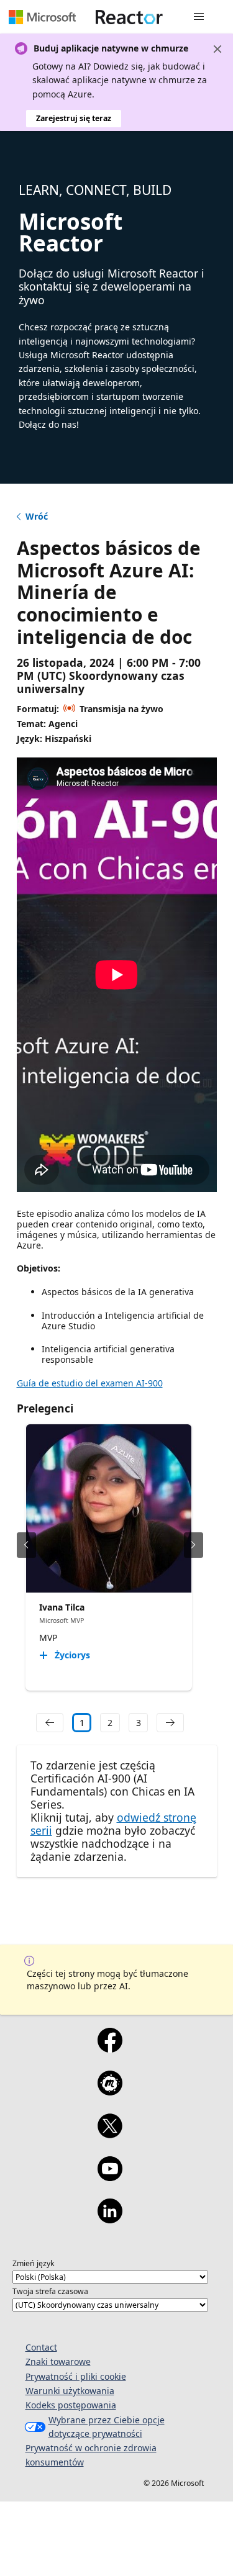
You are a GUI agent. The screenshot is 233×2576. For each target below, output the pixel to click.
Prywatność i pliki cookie (76, 2376)
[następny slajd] (194, 1545)
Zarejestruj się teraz (74, 118)
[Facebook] (110, 2048)
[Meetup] (110, 2091)
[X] (110, 2134)
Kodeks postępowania (71, 2405)
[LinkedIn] (110, 2219)
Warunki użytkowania (70, 2391)
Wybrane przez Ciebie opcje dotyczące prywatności (107, 2427)
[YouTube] (110, 2177)
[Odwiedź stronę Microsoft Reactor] (129, 17)
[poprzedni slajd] (26, 1545)
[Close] (217, 49)
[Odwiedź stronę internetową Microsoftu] (42, 17)
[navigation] (50, 1723)
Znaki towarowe (58, 2361)
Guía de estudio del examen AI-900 (90, 1383)
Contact (41, 2347)
